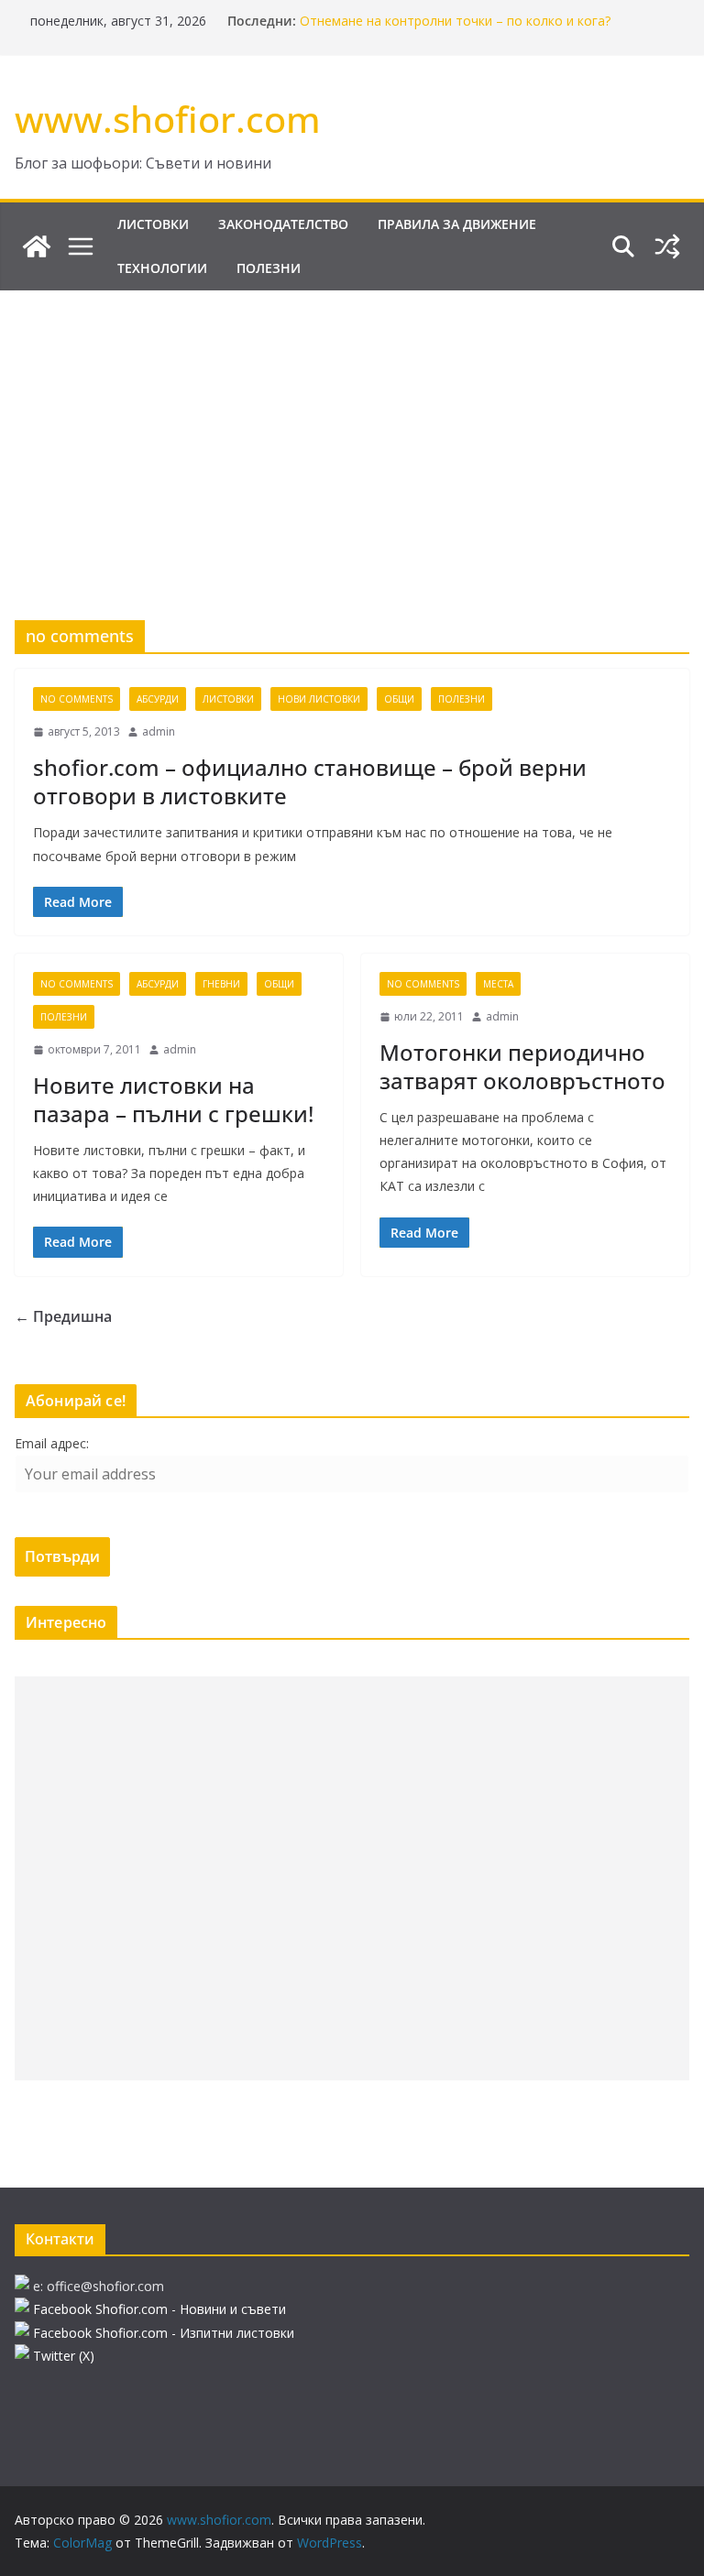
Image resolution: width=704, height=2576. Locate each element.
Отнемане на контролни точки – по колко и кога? (455, 21)
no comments (77, 699)
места (498, 984)
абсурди (158, 699)
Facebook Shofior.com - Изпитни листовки (164, 2333)
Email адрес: (52, 1443)
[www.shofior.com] (37, 246)
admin (159, 731)
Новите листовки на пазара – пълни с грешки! (173, 1099)
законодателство (283, 224)
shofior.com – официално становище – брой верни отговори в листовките (310, 781)
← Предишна (63, 1316)
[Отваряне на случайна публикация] (667, 246)
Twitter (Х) (64, 2356)
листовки (153, 224)
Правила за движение (457, 224)
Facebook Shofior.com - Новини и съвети (159, 2309)
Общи (399, 699)
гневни (221, 984)
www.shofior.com (168, 119)
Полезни (269, 268)
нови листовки (319, 699)
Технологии (162, 268)
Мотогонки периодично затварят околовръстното (522, 1066)
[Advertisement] (352, 428)
